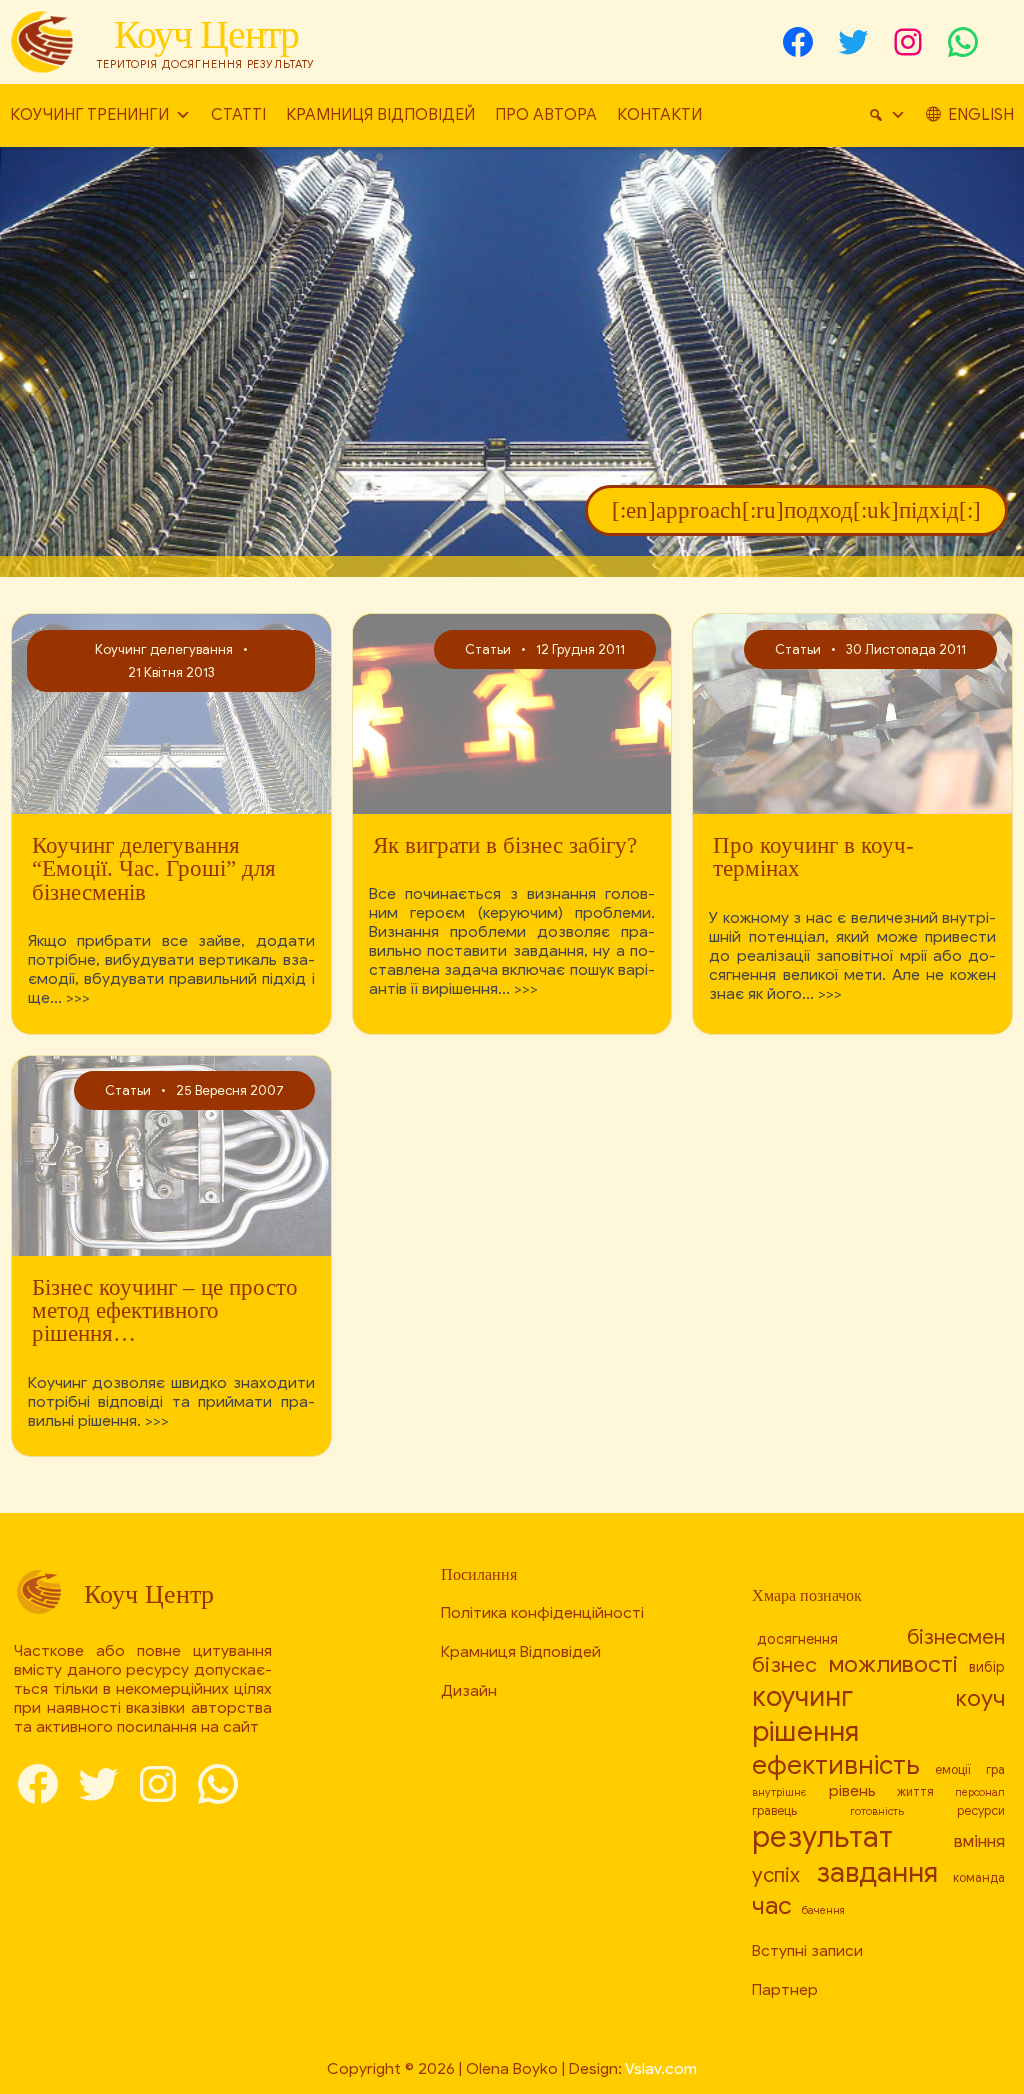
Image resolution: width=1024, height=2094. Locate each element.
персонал (980, 1792)
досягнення (797, 1639)
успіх (776, 1875)
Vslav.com (661, 2068)
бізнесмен (956, 1637)
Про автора (546, 115)
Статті (238, 115)
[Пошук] (887, 115)
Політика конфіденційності (542, 1612)
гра (995, 1770)
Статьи (488, 649)
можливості (893, 1664)
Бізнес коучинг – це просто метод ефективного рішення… (165, 1311)
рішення (805, 1731)
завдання (877, 1872)
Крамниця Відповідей (380, 115)
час (772, 1905)
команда (979, 1878)
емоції (953, 1770)
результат (822, 1837)
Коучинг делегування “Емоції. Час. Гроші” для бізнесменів (154, 869)
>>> (78, 997)
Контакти (659, 115)
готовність (877, 1811)
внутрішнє (779, 1792)
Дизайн (469, 1690)
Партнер (785, 1989)
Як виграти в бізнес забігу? (505, 845)
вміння (979, 1841)
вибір (987, 1667)
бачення (823, 1910)
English (981, 115)
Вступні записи (807, 1950)
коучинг (802, 1696)
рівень (852, 1790)
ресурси (981, 1811)
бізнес (784, 1665)
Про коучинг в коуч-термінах (813, 857)
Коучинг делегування (164, 649)
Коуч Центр (206, 34)
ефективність (836, 1765)
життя (915, 1792)
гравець (774, 1811)
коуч (980, 1698)
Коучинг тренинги (89, 115)
